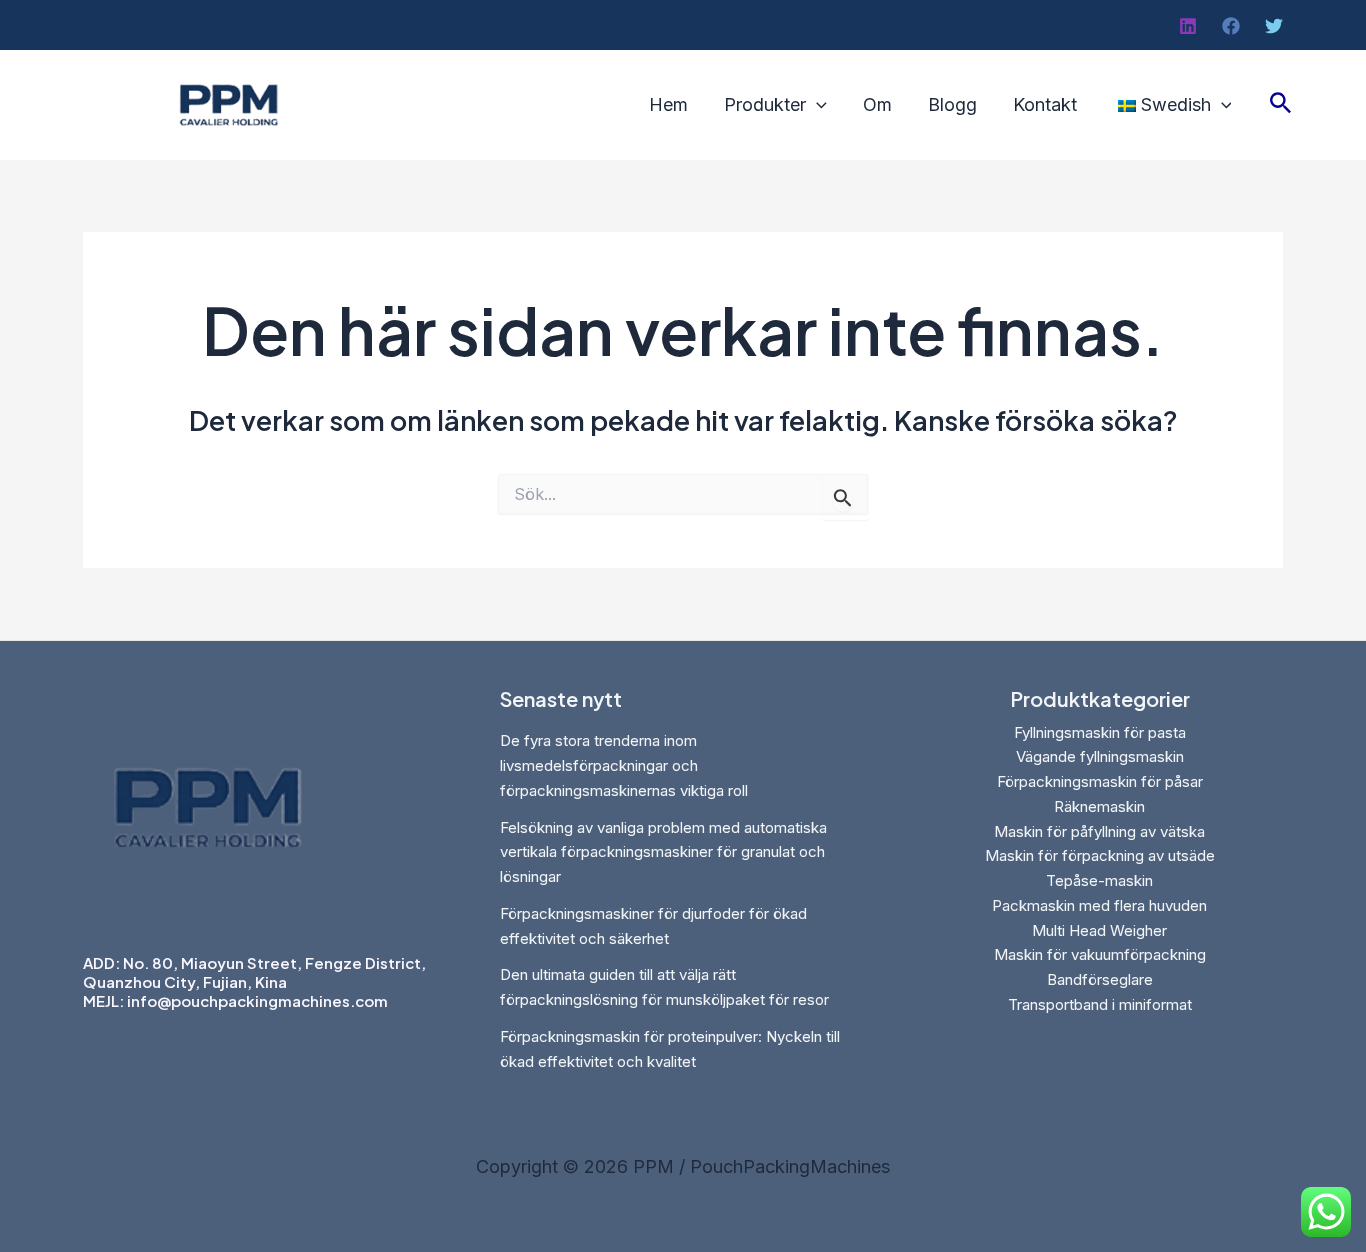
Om (877, 105)
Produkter (765, 105)
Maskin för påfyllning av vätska (1099, 831)
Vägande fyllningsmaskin (1100, 756)
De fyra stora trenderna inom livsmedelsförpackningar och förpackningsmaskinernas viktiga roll (624, 765)
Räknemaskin (1099, 806)
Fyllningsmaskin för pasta (1100, 732)
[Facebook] (1231, 26)
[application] (816, 105)
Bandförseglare (1100, 979)
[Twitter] (1274, 26)
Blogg (952, 105)
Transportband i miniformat (1100, 1004)
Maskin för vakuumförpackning (1100, 954)
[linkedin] (1188, 26)
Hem (668, 105)
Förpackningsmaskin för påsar (1100, 781)
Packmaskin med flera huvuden (1099, 905)
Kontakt (1045, 105)
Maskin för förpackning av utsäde (1100, 855)
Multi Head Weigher (1099, 930)
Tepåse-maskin (1099, 880)
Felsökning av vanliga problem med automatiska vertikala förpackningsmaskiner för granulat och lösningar (663, 852)
